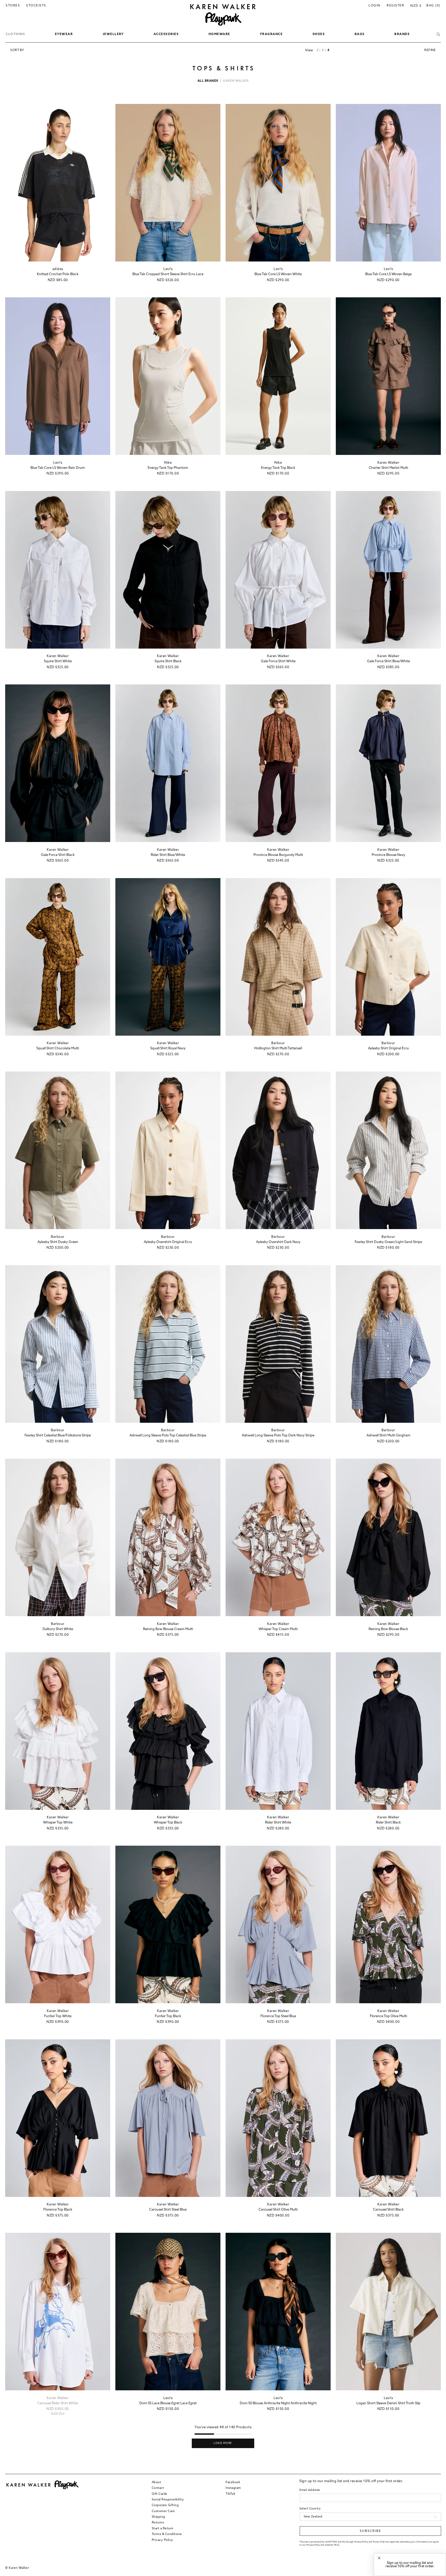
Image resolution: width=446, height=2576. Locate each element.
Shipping (158, 2517)
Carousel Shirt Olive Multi (278, 2210)
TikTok (230, 2494)
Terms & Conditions (167, 2534)
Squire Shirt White (58, 661)
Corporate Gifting (165, 2506)
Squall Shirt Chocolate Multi (58, 1048)
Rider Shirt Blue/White (168, 855)
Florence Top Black (58, 2210)
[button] (15, 35)
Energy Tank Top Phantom (168, 468)
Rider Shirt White (278, 1823)
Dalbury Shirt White (58, 1629)
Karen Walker (236, 81)
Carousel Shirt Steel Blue (168, 2210)
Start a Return (163, 2529)
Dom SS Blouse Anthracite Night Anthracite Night (278, 2403)
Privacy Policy (162, 2540)
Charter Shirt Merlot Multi (388, 468)
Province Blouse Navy (388, 855)
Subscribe (371, 2531)
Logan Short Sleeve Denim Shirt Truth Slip (388, 2403)
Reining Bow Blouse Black (388, 1629)
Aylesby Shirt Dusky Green (58, 1242)
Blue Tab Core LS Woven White (278, 274)
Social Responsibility (168, 2500)
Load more (223, 2443)
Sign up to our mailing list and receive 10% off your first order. (410, 2565)
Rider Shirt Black (388, 1823)
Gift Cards (160, 2494)
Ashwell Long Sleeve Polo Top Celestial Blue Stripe (168, 1436)
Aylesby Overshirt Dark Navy (278, 1242)
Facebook (233, 2482)
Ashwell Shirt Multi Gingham (388, 1436)
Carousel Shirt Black (388, 2210)
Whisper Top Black (168, 1823)
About (157, 2482)
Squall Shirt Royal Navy (168, 1048)
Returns (158, 2523)
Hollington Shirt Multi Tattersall (278, 1048)
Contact (158, 2488)
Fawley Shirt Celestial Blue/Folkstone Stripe (58, 1436)
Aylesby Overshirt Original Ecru (168, 1242)
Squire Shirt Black (168, 661)
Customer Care (163, 2511)
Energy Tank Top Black (278, 468)
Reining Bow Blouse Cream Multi (168, 1629)
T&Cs (336, 2545)
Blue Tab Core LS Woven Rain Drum (58, 468)
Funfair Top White (58, 2016)
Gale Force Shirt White (278, 661)
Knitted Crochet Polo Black (58, 274)
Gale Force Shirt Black (58, 855)
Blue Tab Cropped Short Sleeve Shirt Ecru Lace (168, 274)
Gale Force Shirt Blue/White (388, 661)
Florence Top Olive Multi (388, 2016)
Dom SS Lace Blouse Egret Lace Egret (168, 2403)
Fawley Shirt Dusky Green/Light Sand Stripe (388, 1242)
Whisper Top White (58, 1823)
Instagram (233, 2488)
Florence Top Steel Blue (278, 2016)
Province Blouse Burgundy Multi (278, 855)
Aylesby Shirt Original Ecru (388, 1048)
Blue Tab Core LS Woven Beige (388, 274)
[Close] (379, 2558)
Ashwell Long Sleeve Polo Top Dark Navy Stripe (278, 1436)
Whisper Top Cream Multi (278, 1629)
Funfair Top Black (168, 2016)
